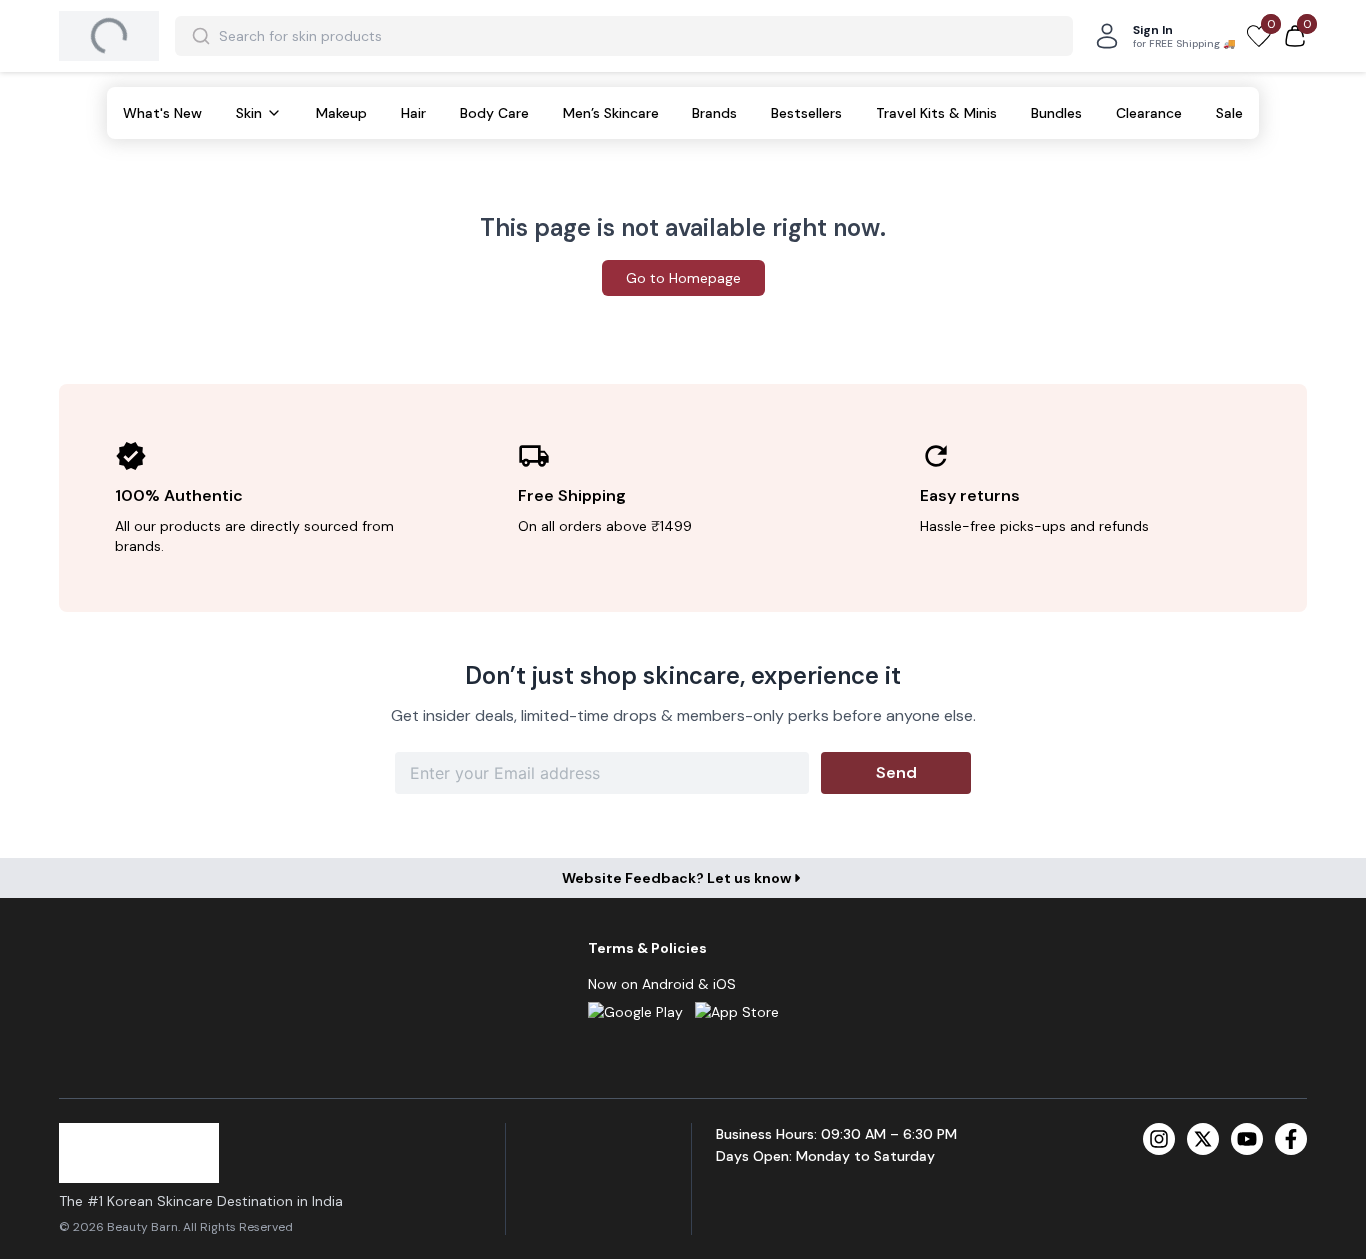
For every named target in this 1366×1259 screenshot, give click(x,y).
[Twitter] (1203, 1139)
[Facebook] (1291, 1139)
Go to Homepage (683, 278)
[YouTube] (1247, 1139)
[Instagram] (1159, 1139)
